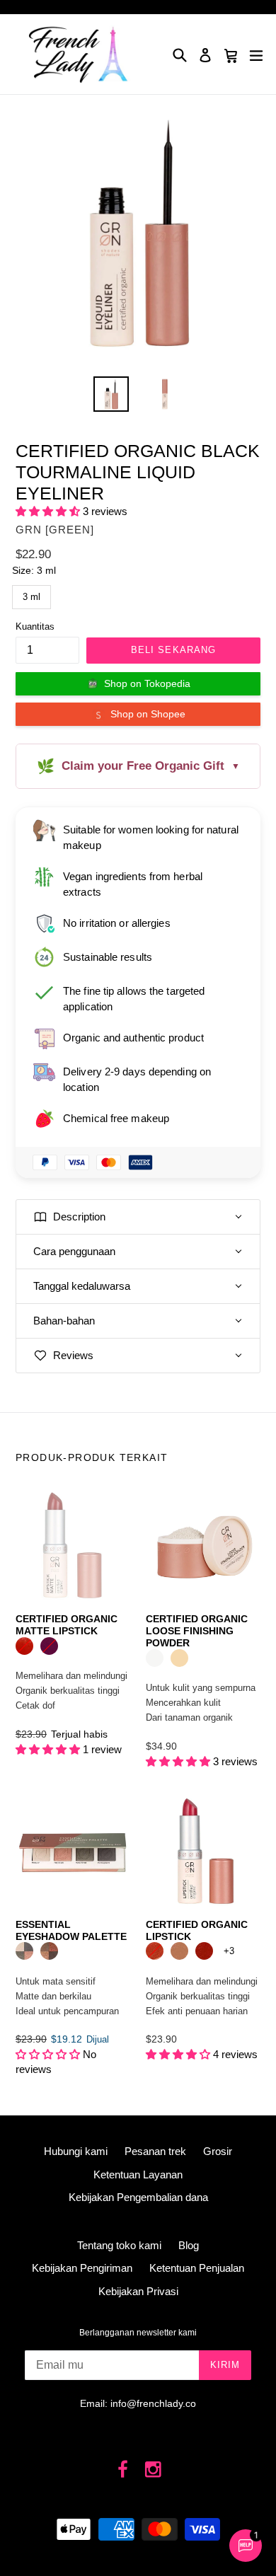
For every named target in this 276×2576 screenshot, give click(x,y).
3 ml (31, 594)
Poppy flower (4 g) (24, 1646)
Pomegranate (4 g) (204, 1951)
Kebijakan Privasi (138, 2291)
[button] (49, 511)
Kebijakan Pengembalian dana (138, 2197)
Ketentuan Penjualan (197, 2268)
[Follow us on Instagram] (153, 2470)
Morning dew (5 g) (24, 1951)
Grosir (218, 2151)
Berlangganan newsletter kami (138, 2333)
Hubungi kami (76, 2151)
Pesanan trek (155, 2151)
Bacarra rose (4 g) (49, 1646)
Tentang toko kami (119, 2245)
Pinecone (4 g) (179, 1951)
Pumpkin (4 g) (155, 1951)
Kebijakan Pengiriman (82, 2268)
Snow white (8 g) (155, 1658)
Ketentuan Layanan (138, 2174)
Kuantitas (35, 626)
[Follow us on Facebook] (123, 2470)
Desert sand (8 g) (179, 1658)
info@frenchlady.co (153, 2403)
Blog (189, 2245)
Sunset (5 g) (49, 1951)
